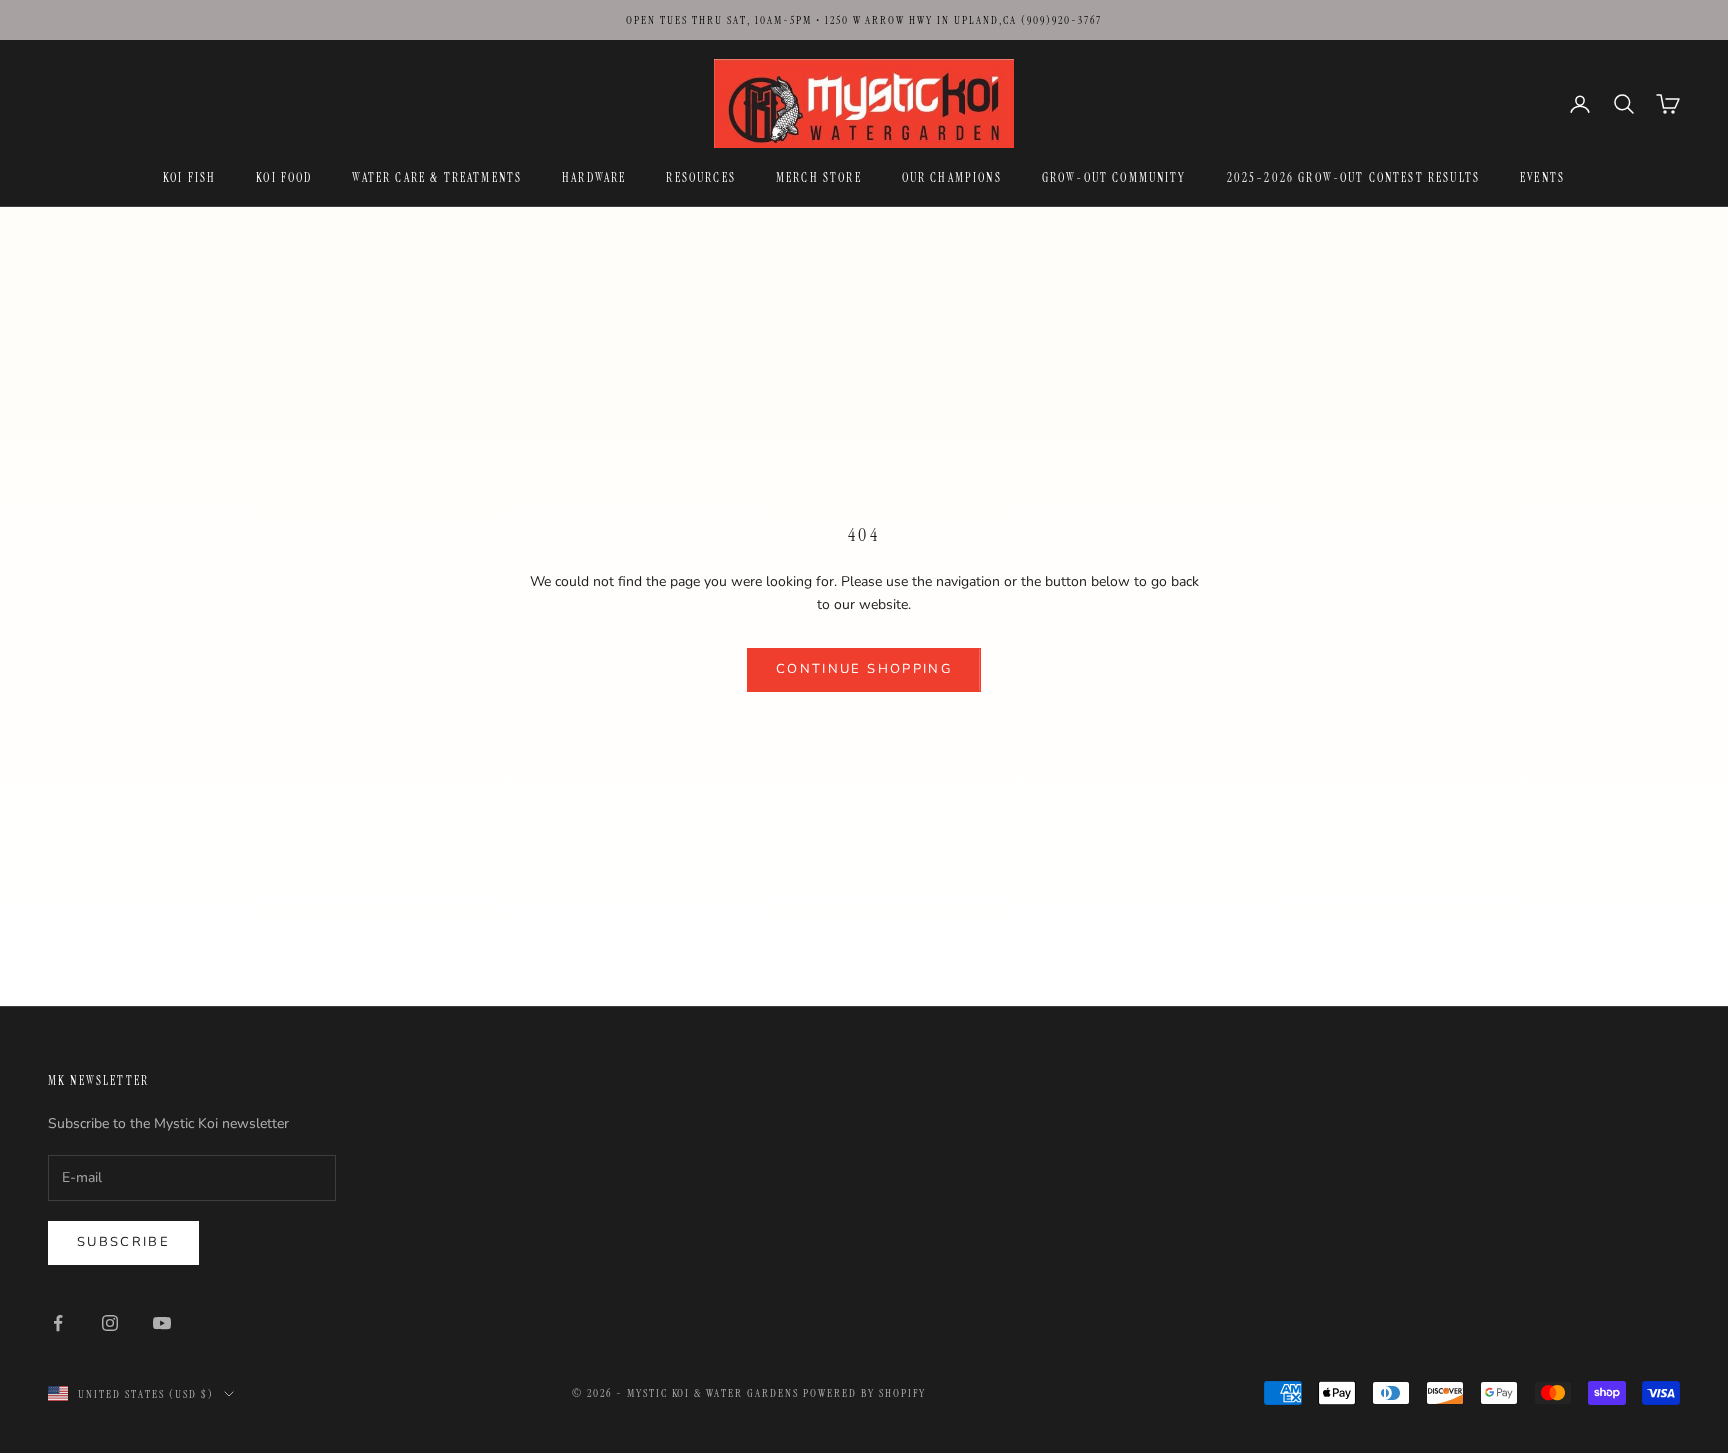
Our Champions (952, 178)
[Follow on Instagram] (110, 1323)
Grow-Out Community (1114, 178)
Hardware (594, 178)
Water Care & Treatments (437, 178)
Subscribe (123, 1242)
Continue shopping (864, 669)
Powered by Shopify (864, 1393)
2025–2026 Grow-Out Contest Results (1353, 178)
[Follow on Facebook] (58, 1323)
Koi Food (284, 178)
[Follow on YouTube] (162, 1323)
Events (1542, 178)
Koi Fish (189, 178)
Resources (700, 178)
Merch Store (819, 178)
